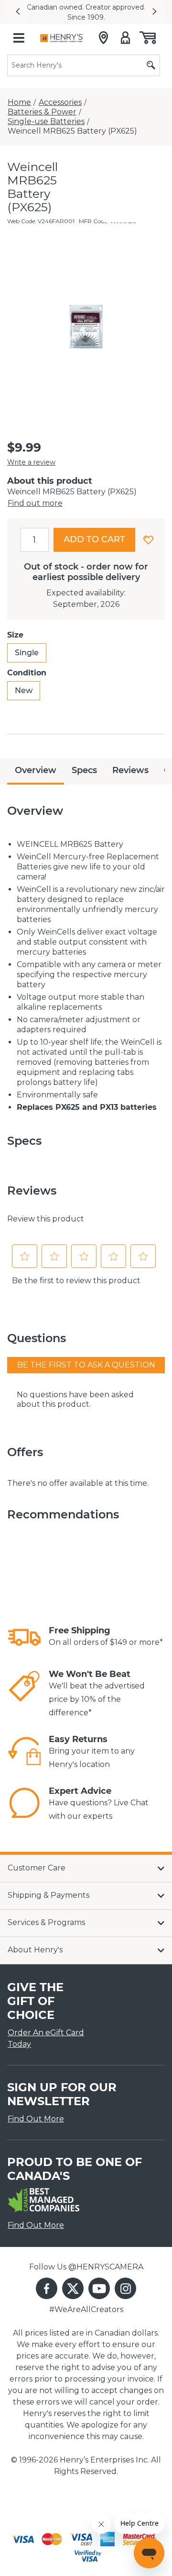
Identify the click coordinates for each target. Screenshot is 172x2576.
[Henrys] (62, 38)
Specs (84, 770)
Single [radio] (27, 653)
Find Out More (36, 2119)
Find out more (35, 503)
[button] (18, 12)
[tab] (36, 771)
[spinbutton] (34, 540)
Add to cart (94, 539)
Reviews (130, 770)
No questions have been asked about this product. (75, 1399)
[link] (24, 1637)
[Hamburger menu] (19, 38)
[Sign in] (125, 38)
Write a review (31, 462)
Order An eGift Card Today (46, 2038)
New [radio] (24, 690)
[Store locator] (103, 38)
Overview (36, 770)
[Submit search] (151, 65)
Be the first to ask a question (86, 1365)
